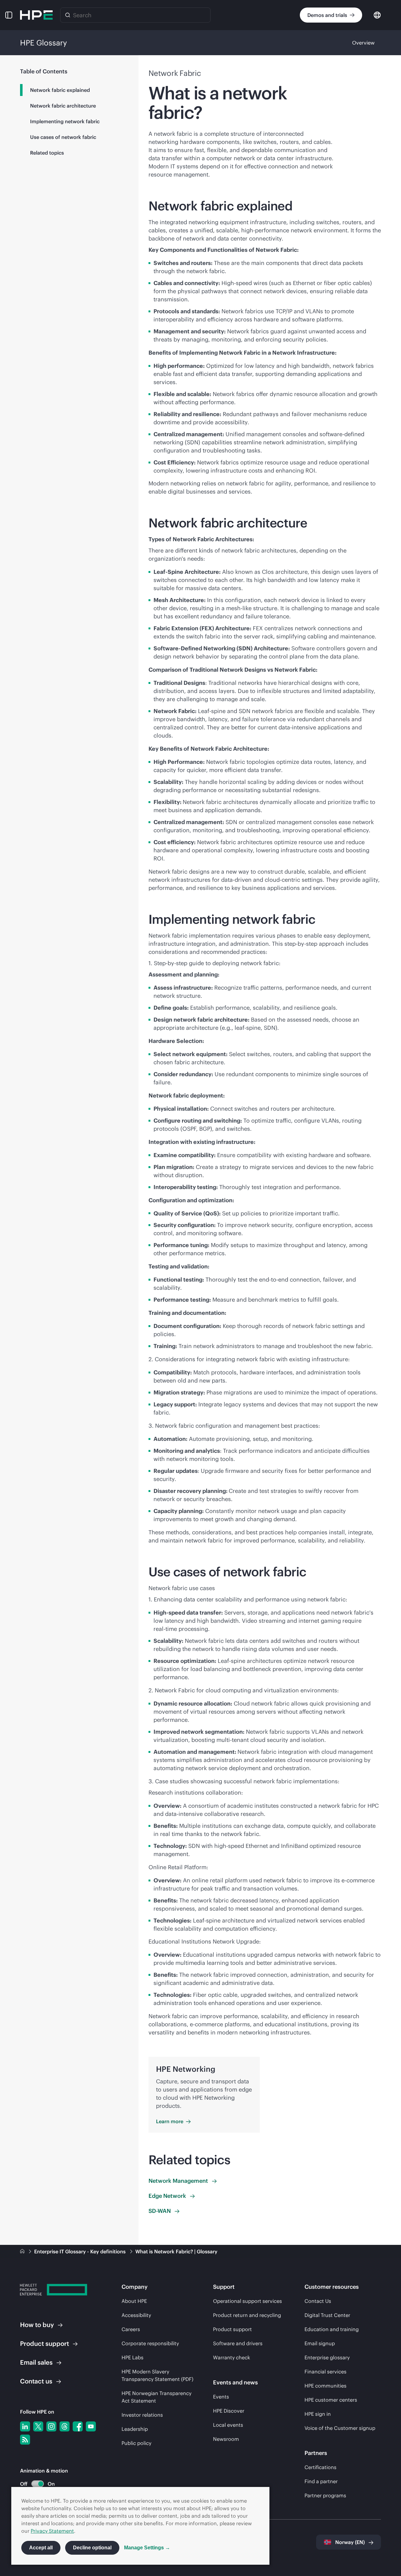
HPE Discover (229, 2411)
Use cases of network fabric (63, 137)
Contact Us (318, 2301)
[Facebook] (78, 2426)
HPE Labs (133, 2357)
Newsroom (226, 2439)
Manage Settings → (147, 2548)
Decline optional (92, 2548)
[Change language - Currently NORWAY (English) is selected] (377, 15)
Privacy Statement (52, 2531)
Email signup (320, 2343)
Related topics (47, 153)
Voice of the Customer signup (340, 2428)
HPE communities (325, 2386)
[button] (9, 15)
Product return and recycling (247, 2315)
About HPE (134, 2301)
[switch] (34, 2484)
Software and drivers (238, 2343)
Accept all (41, 2548)
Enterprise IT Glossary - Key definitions (81, 2251)
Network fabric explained (60, 90)
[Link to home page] (23, 2251)
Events (221, 2397)
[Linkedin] (25, 2426)
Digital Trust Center (327, 2315)
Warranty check (232, 2357)
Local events (228, 2425)
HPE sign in (318, 2414)
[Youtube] (91, 2426)
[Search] (68, 15)
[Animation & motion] (38, 2484)
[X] (38, 2426)
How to (37, 2325)
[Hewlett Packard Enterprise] (36, 15)
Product (44, 2343)
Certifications (320, 2467)
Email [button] (36, 2362)
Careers (131, 2329)
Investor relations (142, 2415)
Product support (232, 2329)
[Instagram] (51, 2426)
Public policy (136, 2443)
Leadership (135, 2429)
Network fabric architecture (63, 106)
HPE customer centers (331, 2400)
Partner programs (325, 2495)
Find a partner (321, 2481)
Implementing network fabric (65, 121)
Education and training (332, 2329)
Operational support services (247, 2301)
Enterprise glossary (327, 2357)
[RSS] (25, 2440)
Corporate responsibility (150, 2343)
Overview (363, 43)
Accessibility (136, 2315)
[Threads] (65, 2426)
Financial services (325, 2372)
